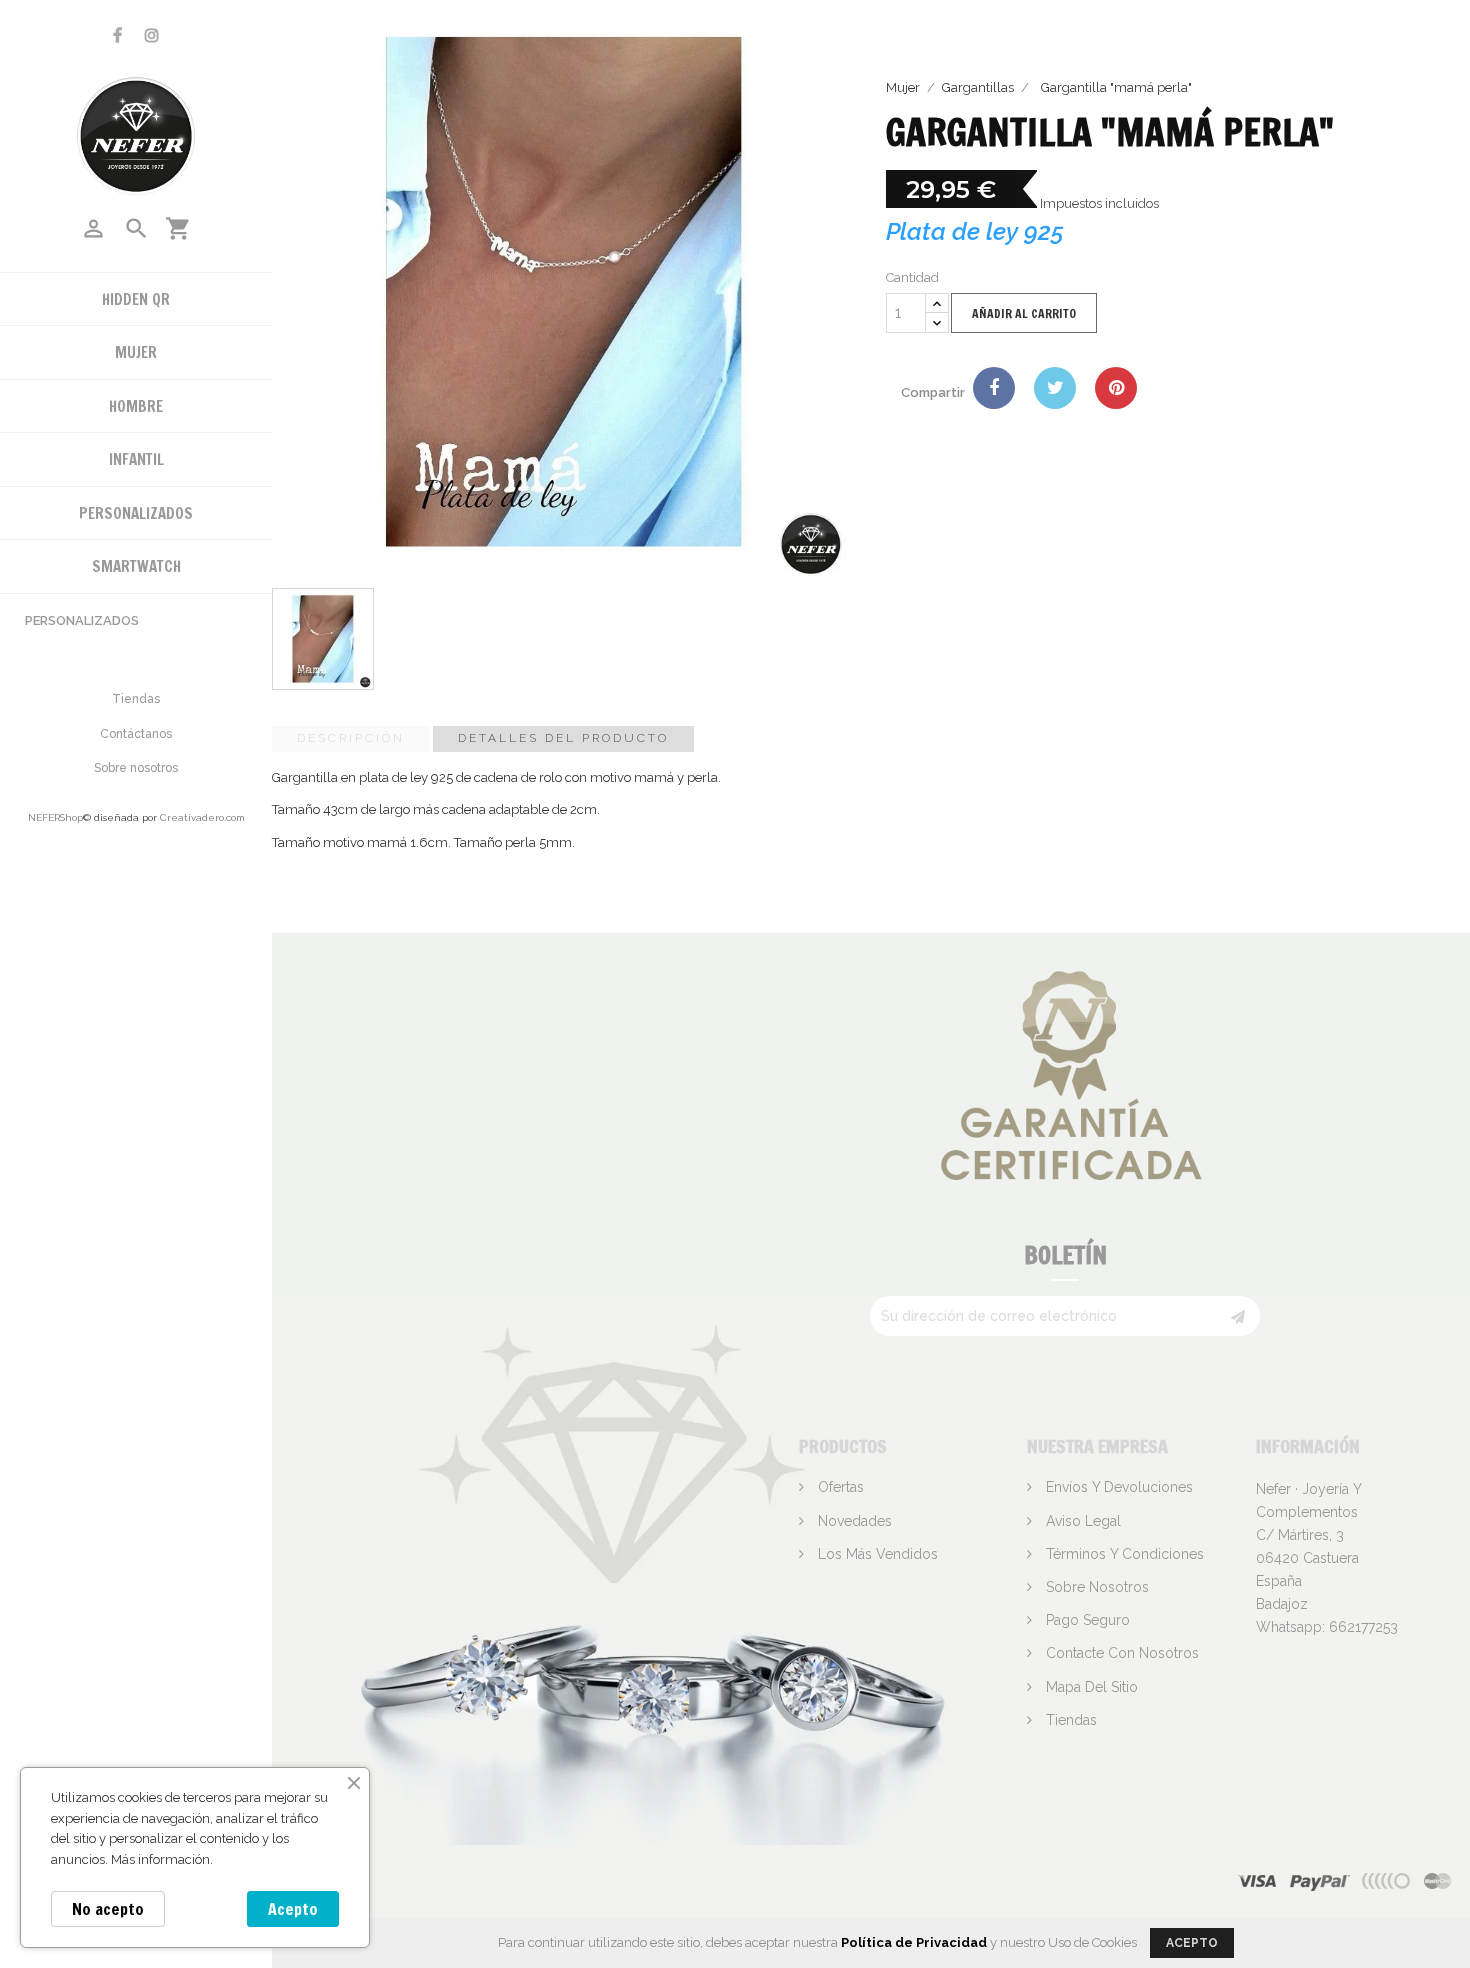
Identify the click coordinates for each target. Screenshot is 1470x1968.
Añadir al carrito (1024, 313)
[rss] (1438, 1881)
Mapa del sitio (1090, 1687)
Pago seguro (1086, 1620)
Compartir (994, 388)
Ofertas (839, 1487)
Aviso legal (1081, 1521)
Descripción (351, 738)
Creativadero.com (202, 817)
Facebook (117, 35)
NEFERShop (55, 817)
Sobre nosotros (136, 768)
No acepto (108, 1909)
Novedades (853, 1521)
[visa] (1257, 1881)
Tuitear (1055, 388)
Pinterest (1116, 388)
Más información (160, 1859)
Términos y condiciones (1123, 1554)
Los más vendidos (876, 1554)
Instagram (152, 35)
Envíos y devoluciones (1117, 1487)
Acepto (293, 1909)
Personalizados (82, 620)
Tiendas (136, 699)
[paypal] (1387, 1881)
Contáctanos (136, 734)
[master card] (1319, 1881)
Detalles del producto (563, 738)
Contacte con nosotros (1120, 1653)
